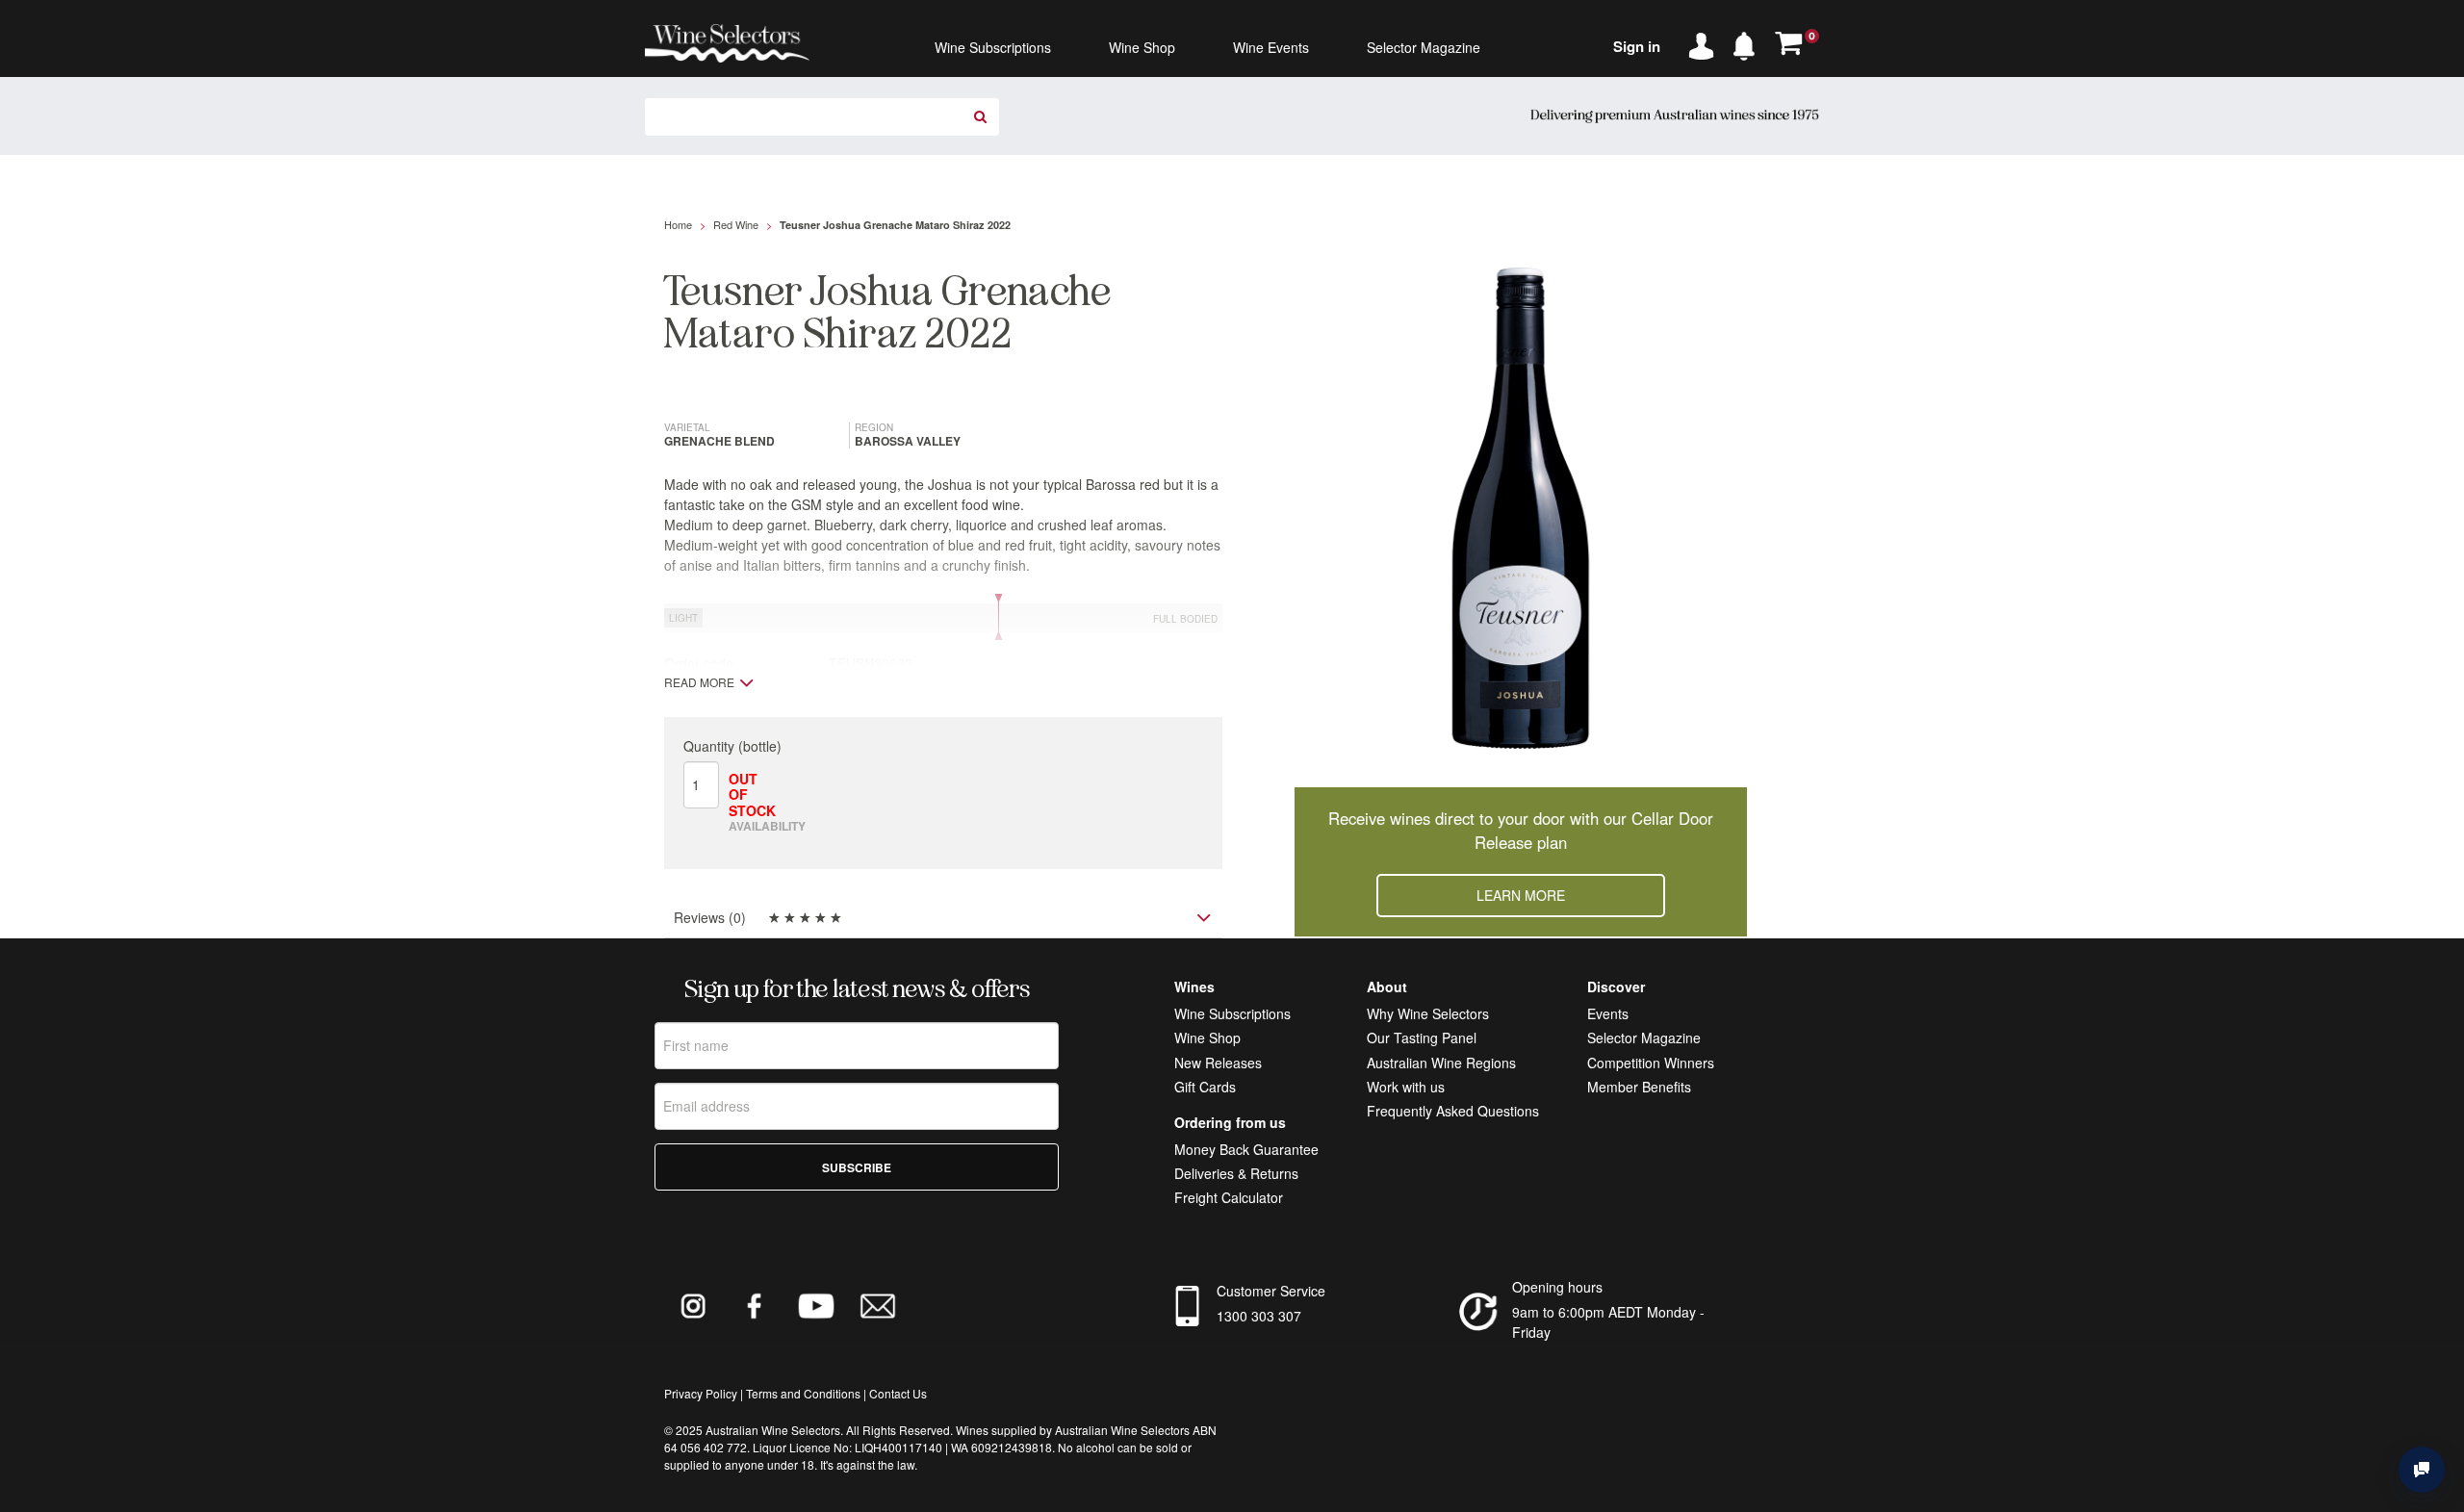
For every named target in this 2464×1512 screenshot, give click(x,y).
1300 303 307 (1259, 1316)
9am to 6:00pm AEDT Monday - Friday (1608, 1322)
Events (1608, 1013)
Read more (699, 682)
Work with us (1406, 1087)
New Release (1215, 1063)
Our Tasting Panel (1422, 1038)
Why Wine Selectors (1428, 1013)
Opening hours (1557, 1287)
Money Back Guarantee (1246, 1149)
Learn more (1521, 895)
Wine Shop (1207, 1038)
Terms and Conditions (803, 1393)
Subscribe (857, 1167)
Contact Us (898, 1393)
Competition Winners (1651, 1063)
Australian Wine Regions (1441, 1063)
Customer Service (1271, 1291)
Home (678, 224)
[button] (1749, 42)
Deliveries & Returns (1236, 1173)
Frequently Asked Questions (1453, 1111)
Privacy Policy (701, 1393)
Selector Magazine (1644, 1038)
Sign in (1637, 46)
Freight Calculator (1229, 1197)
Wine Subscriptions (1232, 1013)
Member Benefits (1639, 1087)
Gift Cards (1205, 1087)
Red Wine (736, 224)
